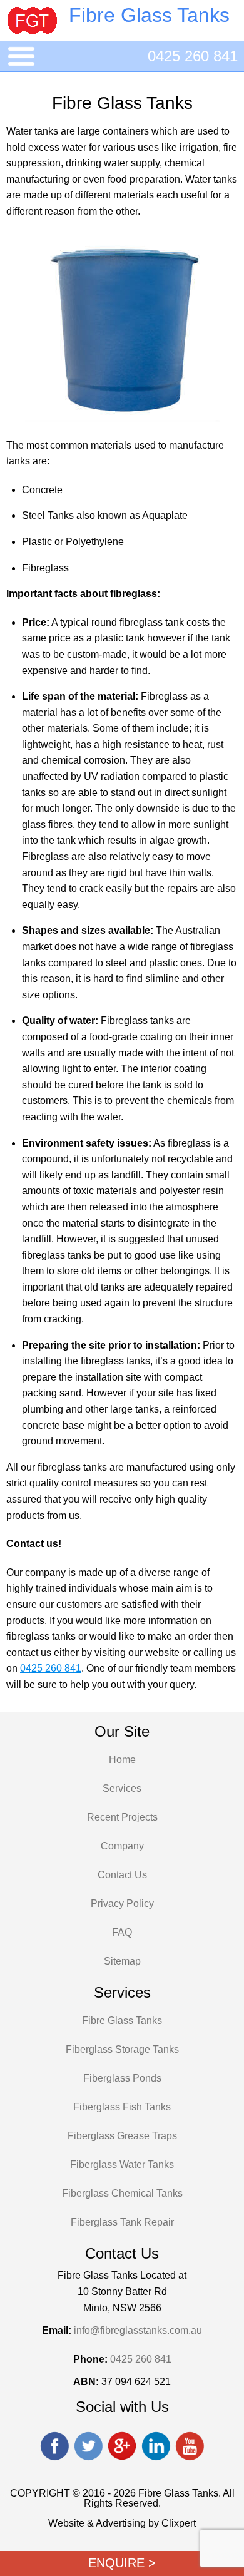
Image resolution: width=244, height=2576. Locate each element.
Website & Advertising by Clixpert (122, 2523)
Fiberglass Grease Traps (122, 2136)
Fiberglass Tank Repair (122, 2222)
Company (122, 1846)
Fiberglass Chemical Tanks (122, 2193)
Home (122, 1760)
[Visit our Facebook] (54, 2447)
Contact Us (122, 1875)
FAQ (122, 1932)
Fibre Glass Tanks (122, 2021)
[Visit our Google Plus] (122, 2447)
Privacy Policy (122, 1904)
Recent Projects (122, 1817)
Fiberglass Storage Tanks (122, 2049)
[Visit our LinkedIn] (156, 2447)
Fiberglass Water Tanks (122, 2165)
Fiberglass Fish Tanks (122, 2107)
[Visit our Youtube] (190, 2447)
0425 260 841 (193, 56)
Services (122, 1788)
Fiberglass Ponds (122, 2078)
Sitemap (122, 1961)
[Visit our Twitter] (88, 2447)
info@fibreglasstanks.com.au (138, 2330)
